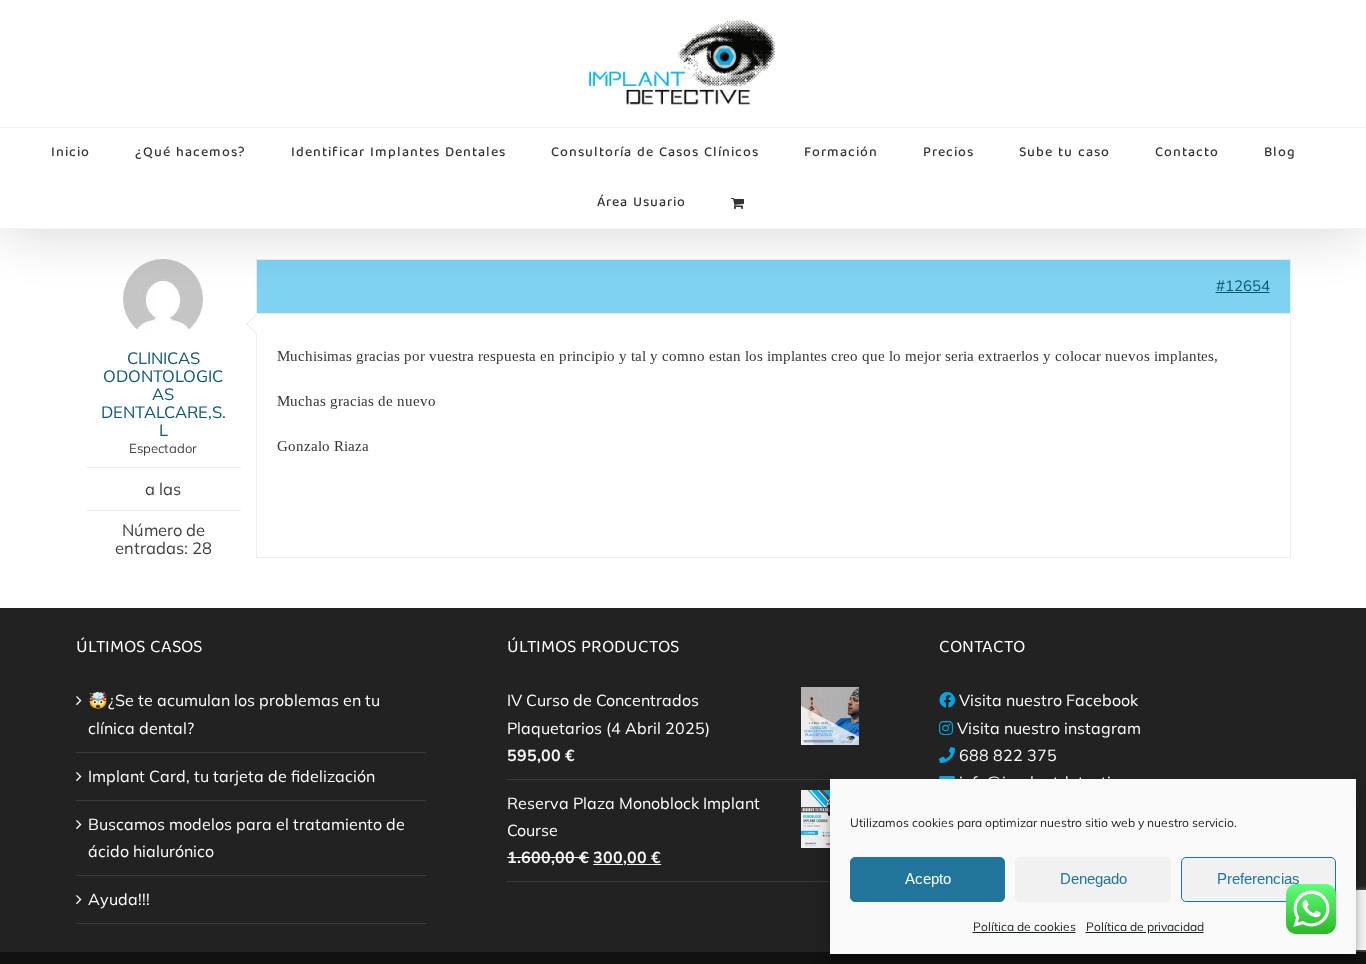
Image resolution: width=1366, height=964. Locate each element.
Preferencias (1258, 878)
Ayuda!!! (119, 899)
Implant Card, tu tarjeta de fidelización (231, 776)
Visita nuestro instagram (1049, 728)
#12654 (1243, 285)
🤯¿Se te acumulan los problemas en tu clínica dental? (234, 713)
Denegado (1093, 878)
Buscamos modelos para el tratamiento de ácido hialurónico (246, 837)
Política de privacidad (1145, 926)
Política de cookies (1024, 926)
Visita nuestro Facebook (1048, 700)
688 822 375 (1008, 755)
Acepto (928, 878)
